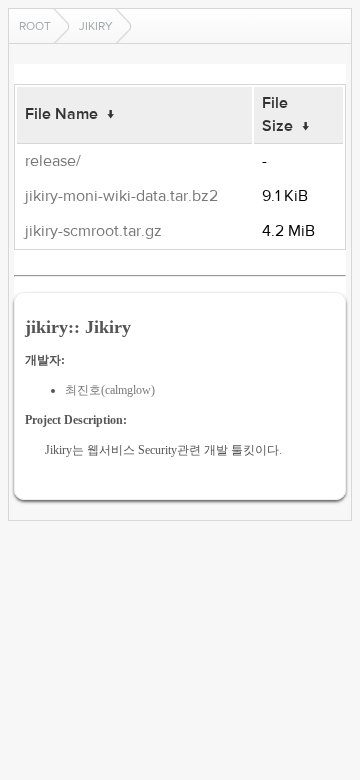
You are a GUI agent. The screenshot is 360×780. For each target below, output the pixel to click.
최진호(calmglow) (110, 390)
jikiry (96, 26)
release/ (53, 161)
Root (35, 26)
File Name (61, 114)
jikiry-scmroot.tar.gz (93, 231)
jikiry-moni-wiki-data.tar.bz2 (121, 196)
